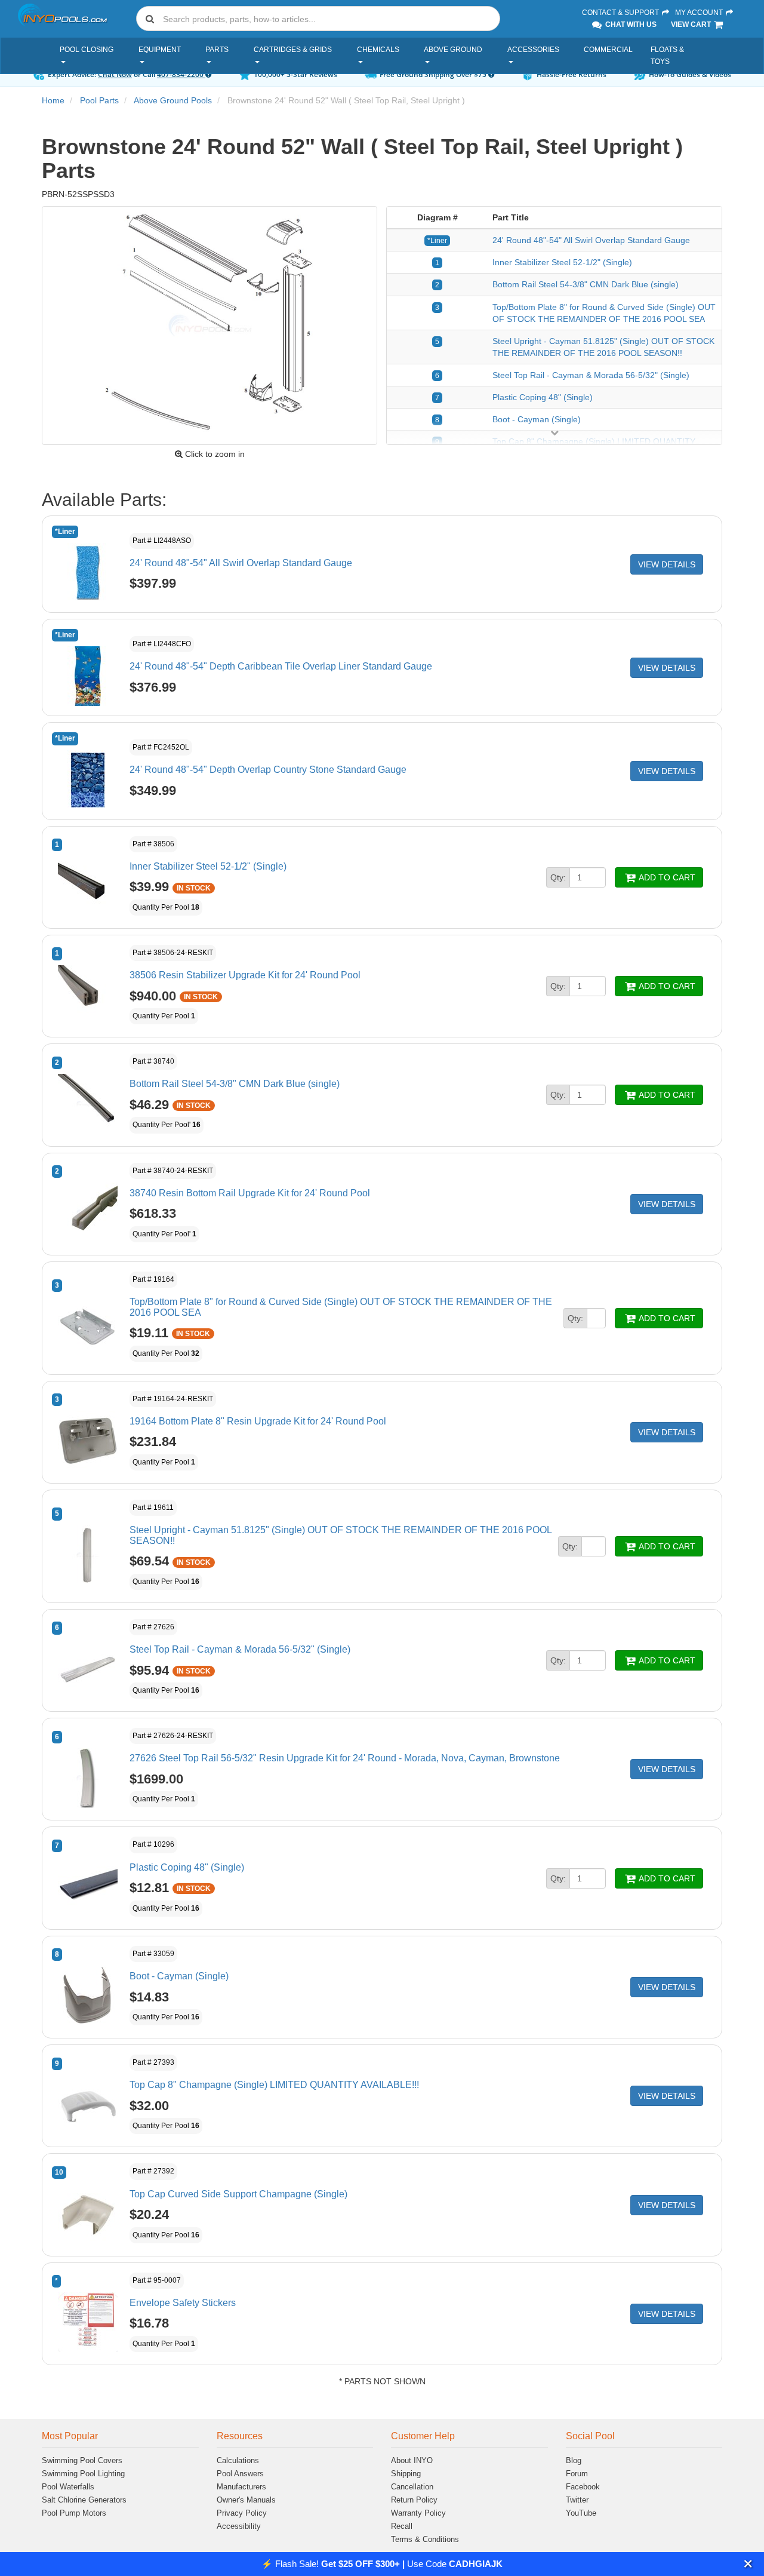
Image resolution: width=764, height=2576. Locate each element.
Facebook (583, 2487)
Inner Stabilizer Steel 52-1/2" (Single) (562, 262)
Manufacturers (241, 2487)
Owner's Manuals (246, 2500)
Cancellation (412, 2487)
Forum (577, 2474)
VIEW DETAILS (667, 564)
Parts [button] (217, 50)
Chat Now (115, 74)
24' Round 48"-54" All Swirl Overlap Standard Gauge (591, 240)
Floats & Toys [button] (667, 56)
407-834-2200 (181, 74)
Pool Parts (99, 100)
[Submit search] (150, 19)
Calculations (238, 2460)
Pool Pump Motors (74, 2513)
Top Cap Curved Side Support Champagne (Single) (238, 2194)
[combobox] (318, 19)
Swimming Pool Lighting (83, 2474)
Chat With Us (630, 24)
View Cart (692, 24)
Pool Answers (240, 2474)
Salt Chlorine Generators (84, 2500)
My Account (700, 13)
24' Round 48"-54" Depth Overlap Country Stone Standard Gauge (268, 770)
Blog (574, 2460)
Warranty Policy (418, 2513)
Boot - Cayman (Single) (537, 419)
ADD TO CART (666, 877)
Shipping (406, 2474)
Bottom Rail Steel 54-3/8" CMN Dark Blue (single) (586, 284)
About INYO (412, 2460)
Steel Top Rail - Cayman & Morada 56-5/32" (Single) (591, 375)
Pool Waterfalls (68, 2487)
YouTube (581, 2513)
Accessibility (239, 2526)
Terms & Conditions (425, 2539)
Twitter (577, 2500)
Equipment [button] (160, 50)
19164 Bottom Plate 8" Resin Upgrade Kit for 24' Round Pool (258, 1421)
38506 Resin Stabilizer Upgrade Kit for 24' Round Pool (245, 975)
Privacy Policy (242, 2513)
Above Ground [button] (453, 50)
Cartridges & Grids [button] (293, 50)
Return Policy (414, 2500)
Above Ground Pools (173, 100)
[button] (748, 2564)
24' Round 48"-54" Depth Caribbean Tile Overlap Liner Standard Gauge (281, 666)
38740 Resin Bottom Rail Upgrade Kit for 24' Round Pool (250, 1193)
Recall (402, 2526)
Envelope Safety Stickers (183, 2303)
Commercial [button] (608, 50)
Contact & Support (621, 13)
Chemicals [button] (378, 50)
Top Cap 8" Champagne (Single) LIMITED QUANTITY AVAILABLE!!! (274, 2085)
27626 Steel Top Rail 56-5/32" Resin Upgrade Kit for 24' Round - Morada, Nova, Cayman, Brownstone (345, 1758)
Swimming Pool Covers (82, 2460)
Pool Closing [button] (87, 50)
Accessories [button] (533, 50)
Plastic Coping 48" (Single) (543, 397)
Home (53, 100)
